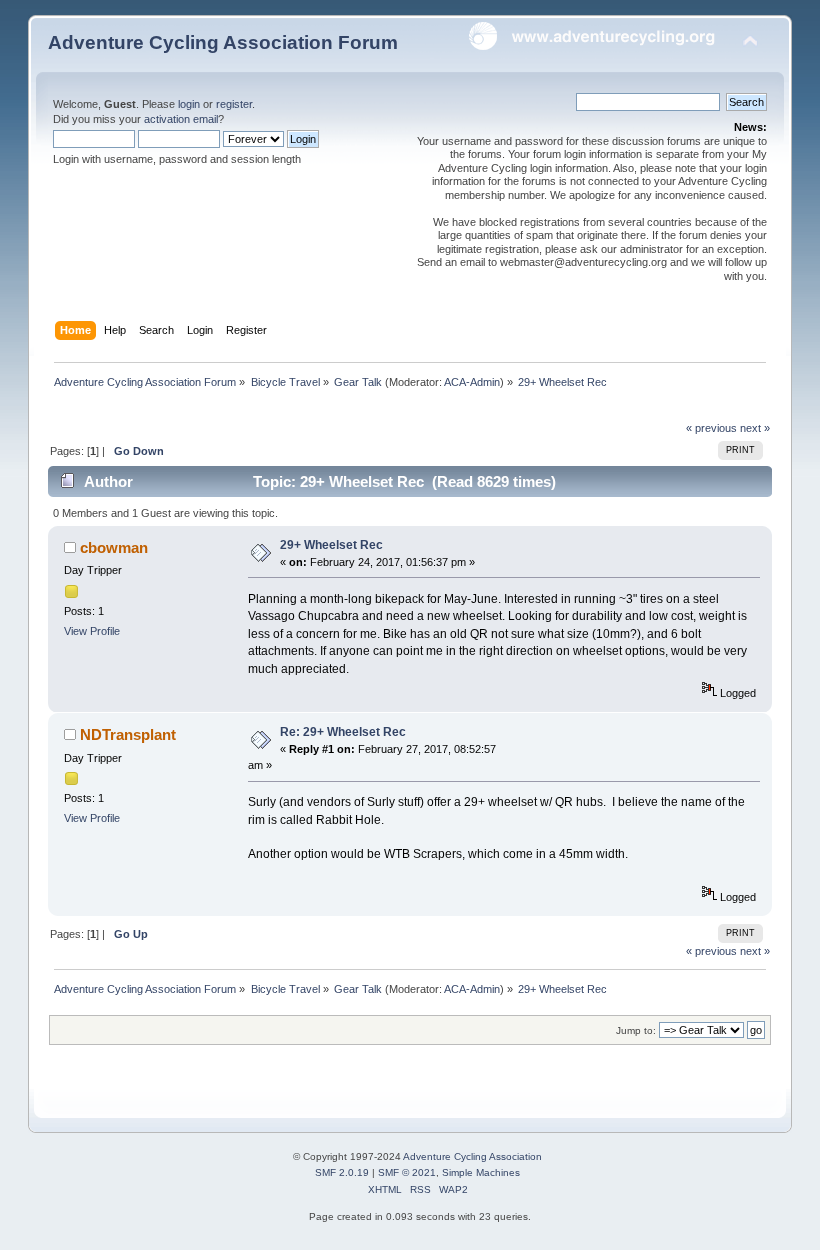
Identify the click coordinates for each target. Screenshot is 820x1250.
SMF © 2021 (407, 1172)
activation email (181, 119)
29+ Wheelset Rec (331, 545)
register (234, 104)
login (189, 104)
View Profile (92, 631)
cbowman (114, 547)
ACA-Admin (472, 382)
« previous (711, 428)
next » (755, 428)
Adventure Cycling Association (472, 1156)
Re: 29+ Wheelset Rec (343, 732)
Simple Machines (481, 1172)
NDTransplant (128, 734)
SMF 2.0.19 (342, 1172)
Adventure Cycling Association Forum (223, 42)
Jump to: (636, 1030)
